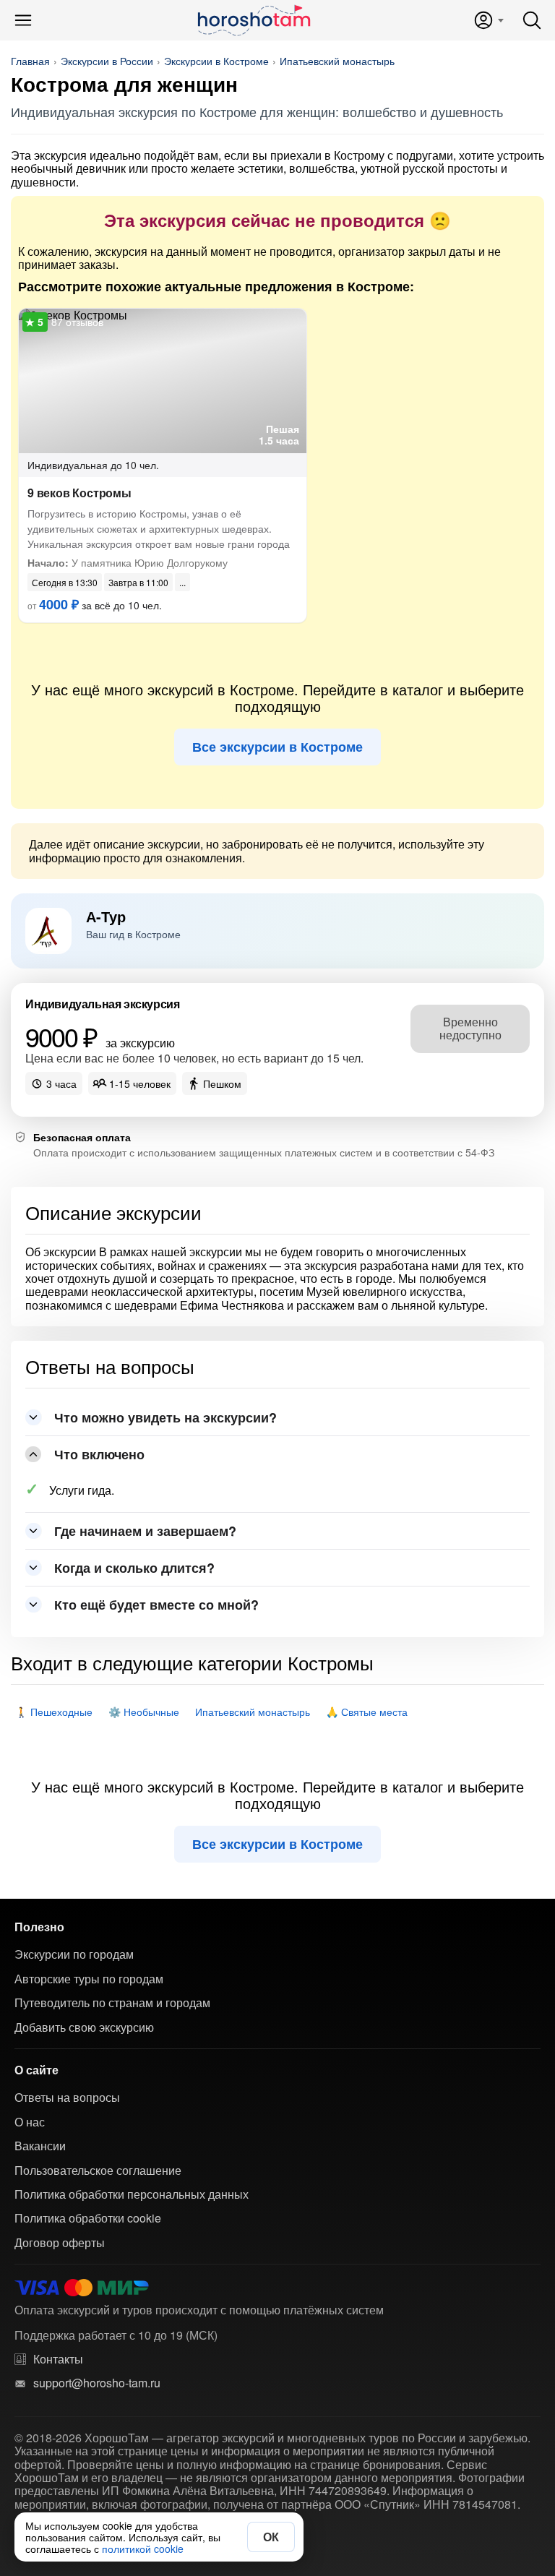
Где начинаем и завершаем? (145, 1531)
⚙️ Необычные (144, 1712)
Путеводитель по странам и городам (112, 2003)
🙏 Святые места (367, 1712)
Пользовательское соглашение (98, 2171)
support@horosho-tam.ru (97, 2383)
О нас (30, 2122)
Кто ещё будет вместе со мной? (156, 1605)
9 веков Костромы (79, 493)
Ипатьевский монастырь (337, 61)
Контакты (58, 2359)
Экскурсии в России (107, 61)
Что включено (99, 1454)
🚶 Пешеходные (54, 1712)
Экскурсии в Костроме (216, 61)
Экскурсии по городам (74, 1954)
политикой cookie (143, 2549)
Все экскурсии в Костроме (277, 747)
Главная (30, 61)
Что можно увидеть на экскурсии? (165, 1417)
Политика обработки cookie (88, 2218)
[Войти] (488, 20)
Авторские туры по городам (89, 1979)
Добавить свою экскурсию (84, 2027)
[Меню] (23, 20)
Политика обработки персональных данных (132, 2194)
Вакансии (40, 2146)
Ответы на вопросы (67, 2098)
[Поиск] (532, 20)
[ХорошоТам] (253, 20)
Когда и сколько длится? (134, 1568)
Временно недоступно (470, 1028)
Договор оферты (60, 2243)
